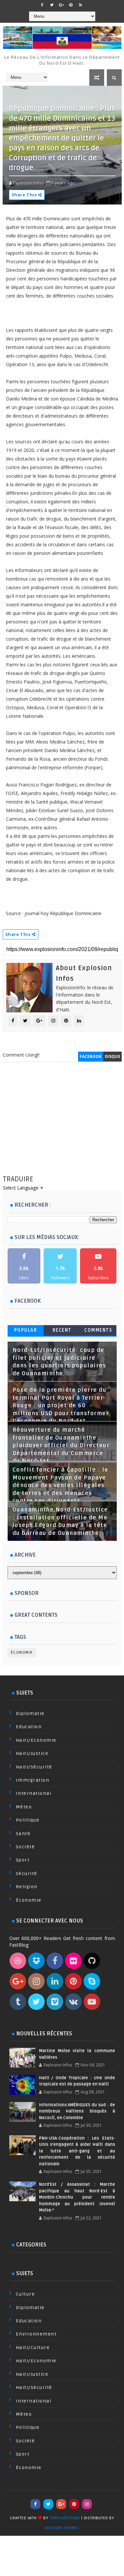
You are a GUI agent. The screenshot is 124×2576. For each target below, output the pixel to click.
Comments (98, 1330)
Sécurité (27, 1874)
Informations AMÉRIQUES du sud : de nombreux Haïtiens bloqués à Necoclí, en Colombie (77, 2111)
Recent (62, 1330)
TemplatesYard (65, 2518)
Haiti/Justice (32, 1753)
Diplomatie (30, 1714)
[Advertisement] (62, 1125)
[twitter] (52, 5)
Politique (28, 1820)
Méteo (24, 1807)
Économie (22, 1653)
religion (27, 1887)
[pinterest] (71, 5)
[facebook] (42, 5)
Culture (25, 2294)
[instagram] (87, 2504)
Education (29, 1727)
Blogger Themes (62, 2528)
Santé (23, 1834)
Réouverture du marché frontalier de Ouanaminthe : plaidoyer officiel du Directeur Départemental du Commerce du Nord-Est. (61, 1446)
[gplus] (61, 5)
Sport (23, 1860)
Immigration (33, 1780)
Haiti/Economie (36, 1740)
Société (25, 1847)
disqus (112, 1056)
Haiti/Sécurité (34, 1767)
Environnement (36, 2334)
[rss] (80, 5)
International (34, 1793)
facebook (91, 1056)
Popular (26, 1330)
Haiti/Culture (33, 2348)
